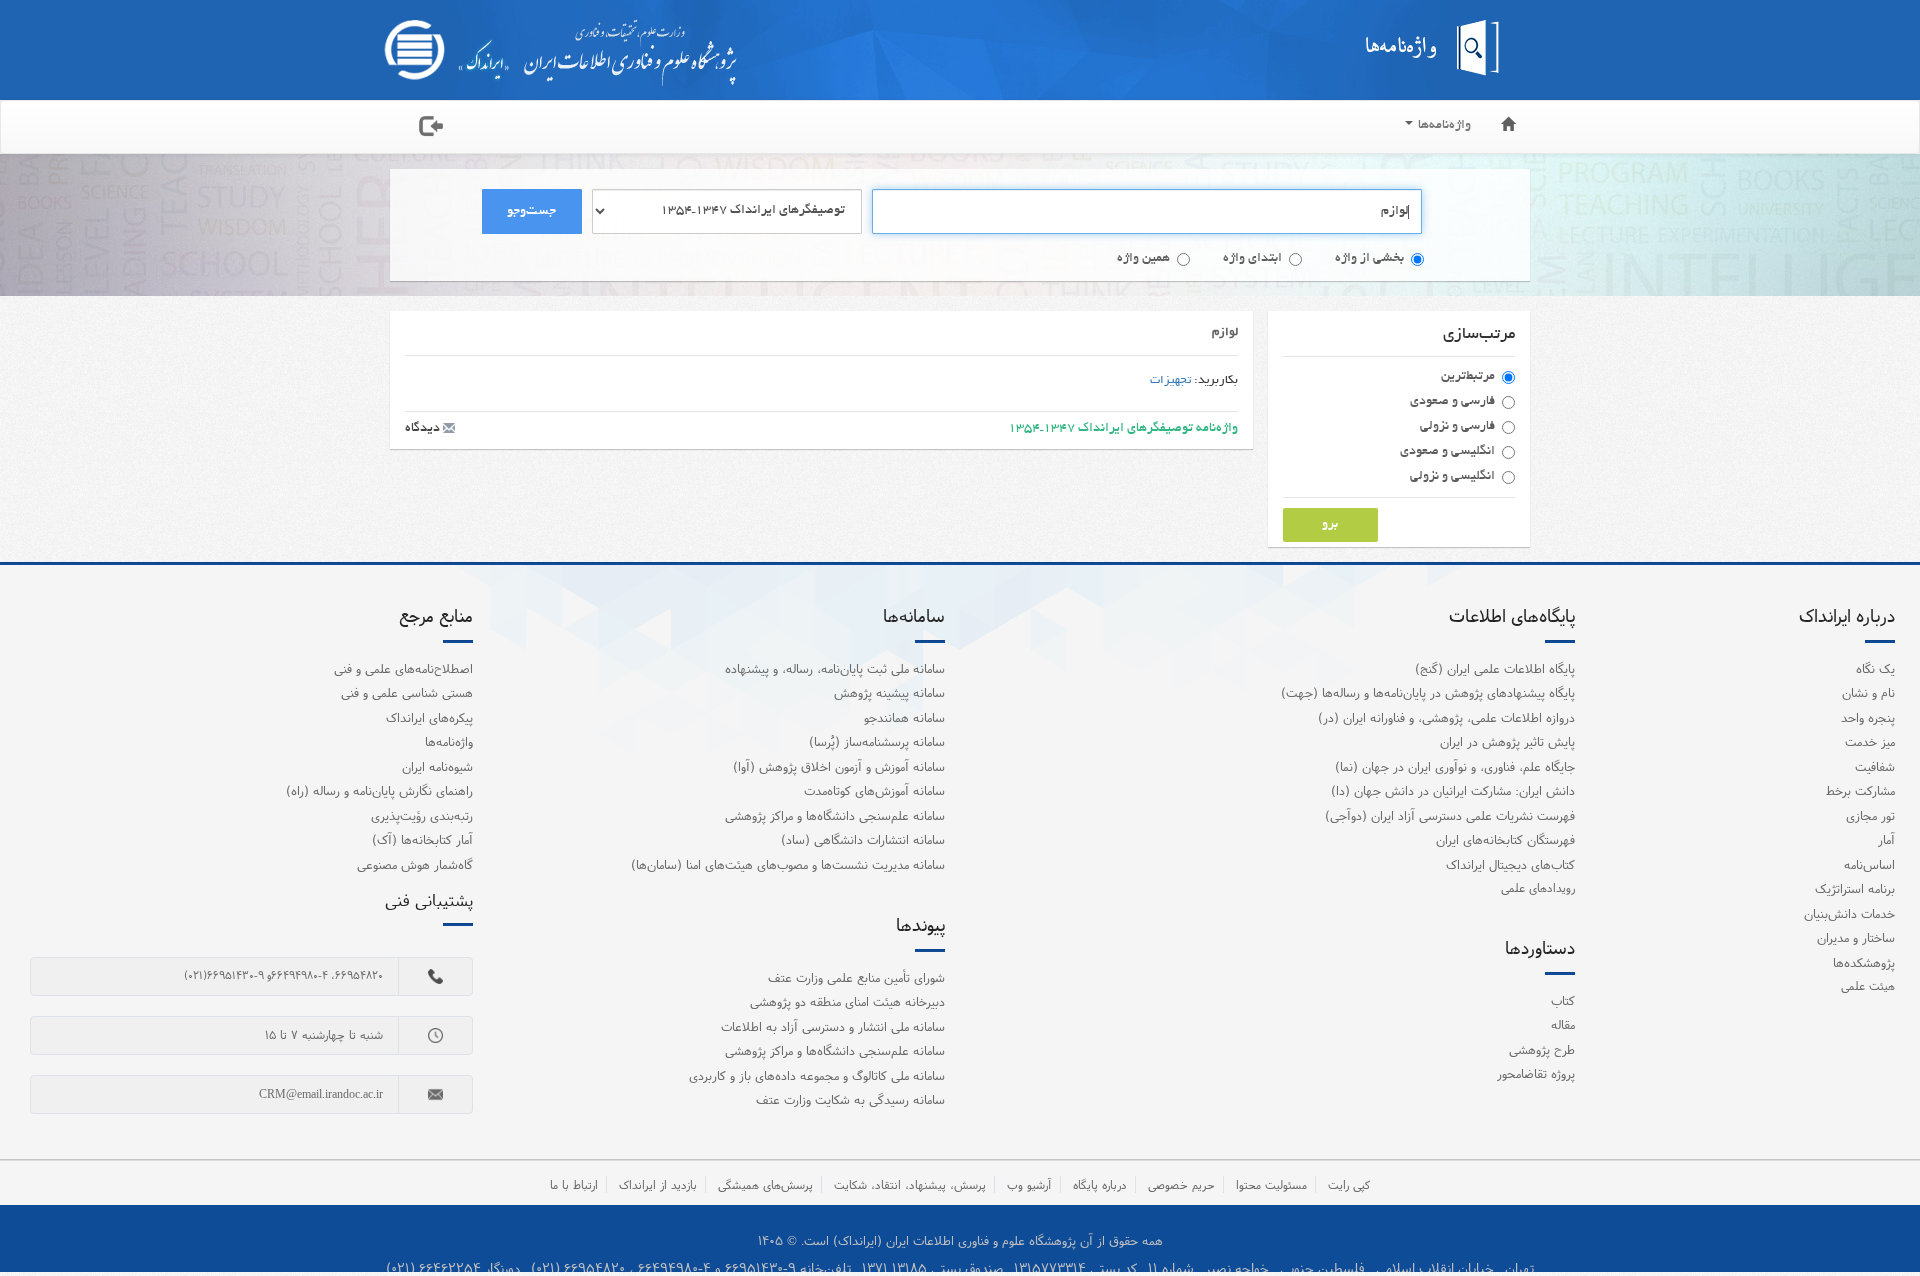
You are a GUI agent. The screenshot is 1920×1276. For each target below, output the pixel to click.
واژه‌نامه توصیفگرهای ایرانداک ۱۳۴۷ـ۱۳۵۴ (1123, 429)
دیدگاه (424, 429)
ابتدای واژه (1252, 259)
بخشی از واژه (1369, 259)
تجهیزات (1170, 380)
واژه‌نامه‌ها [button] (1443, 126)
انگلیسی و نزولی (1452, 477)
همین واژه (1143, 259)
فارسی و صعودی (1452, 402)
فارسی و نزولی (1457, 427)
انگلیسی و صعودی (1447, 452)
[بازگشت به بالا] (1879, 1220)
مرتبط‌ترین (1468, 377)
